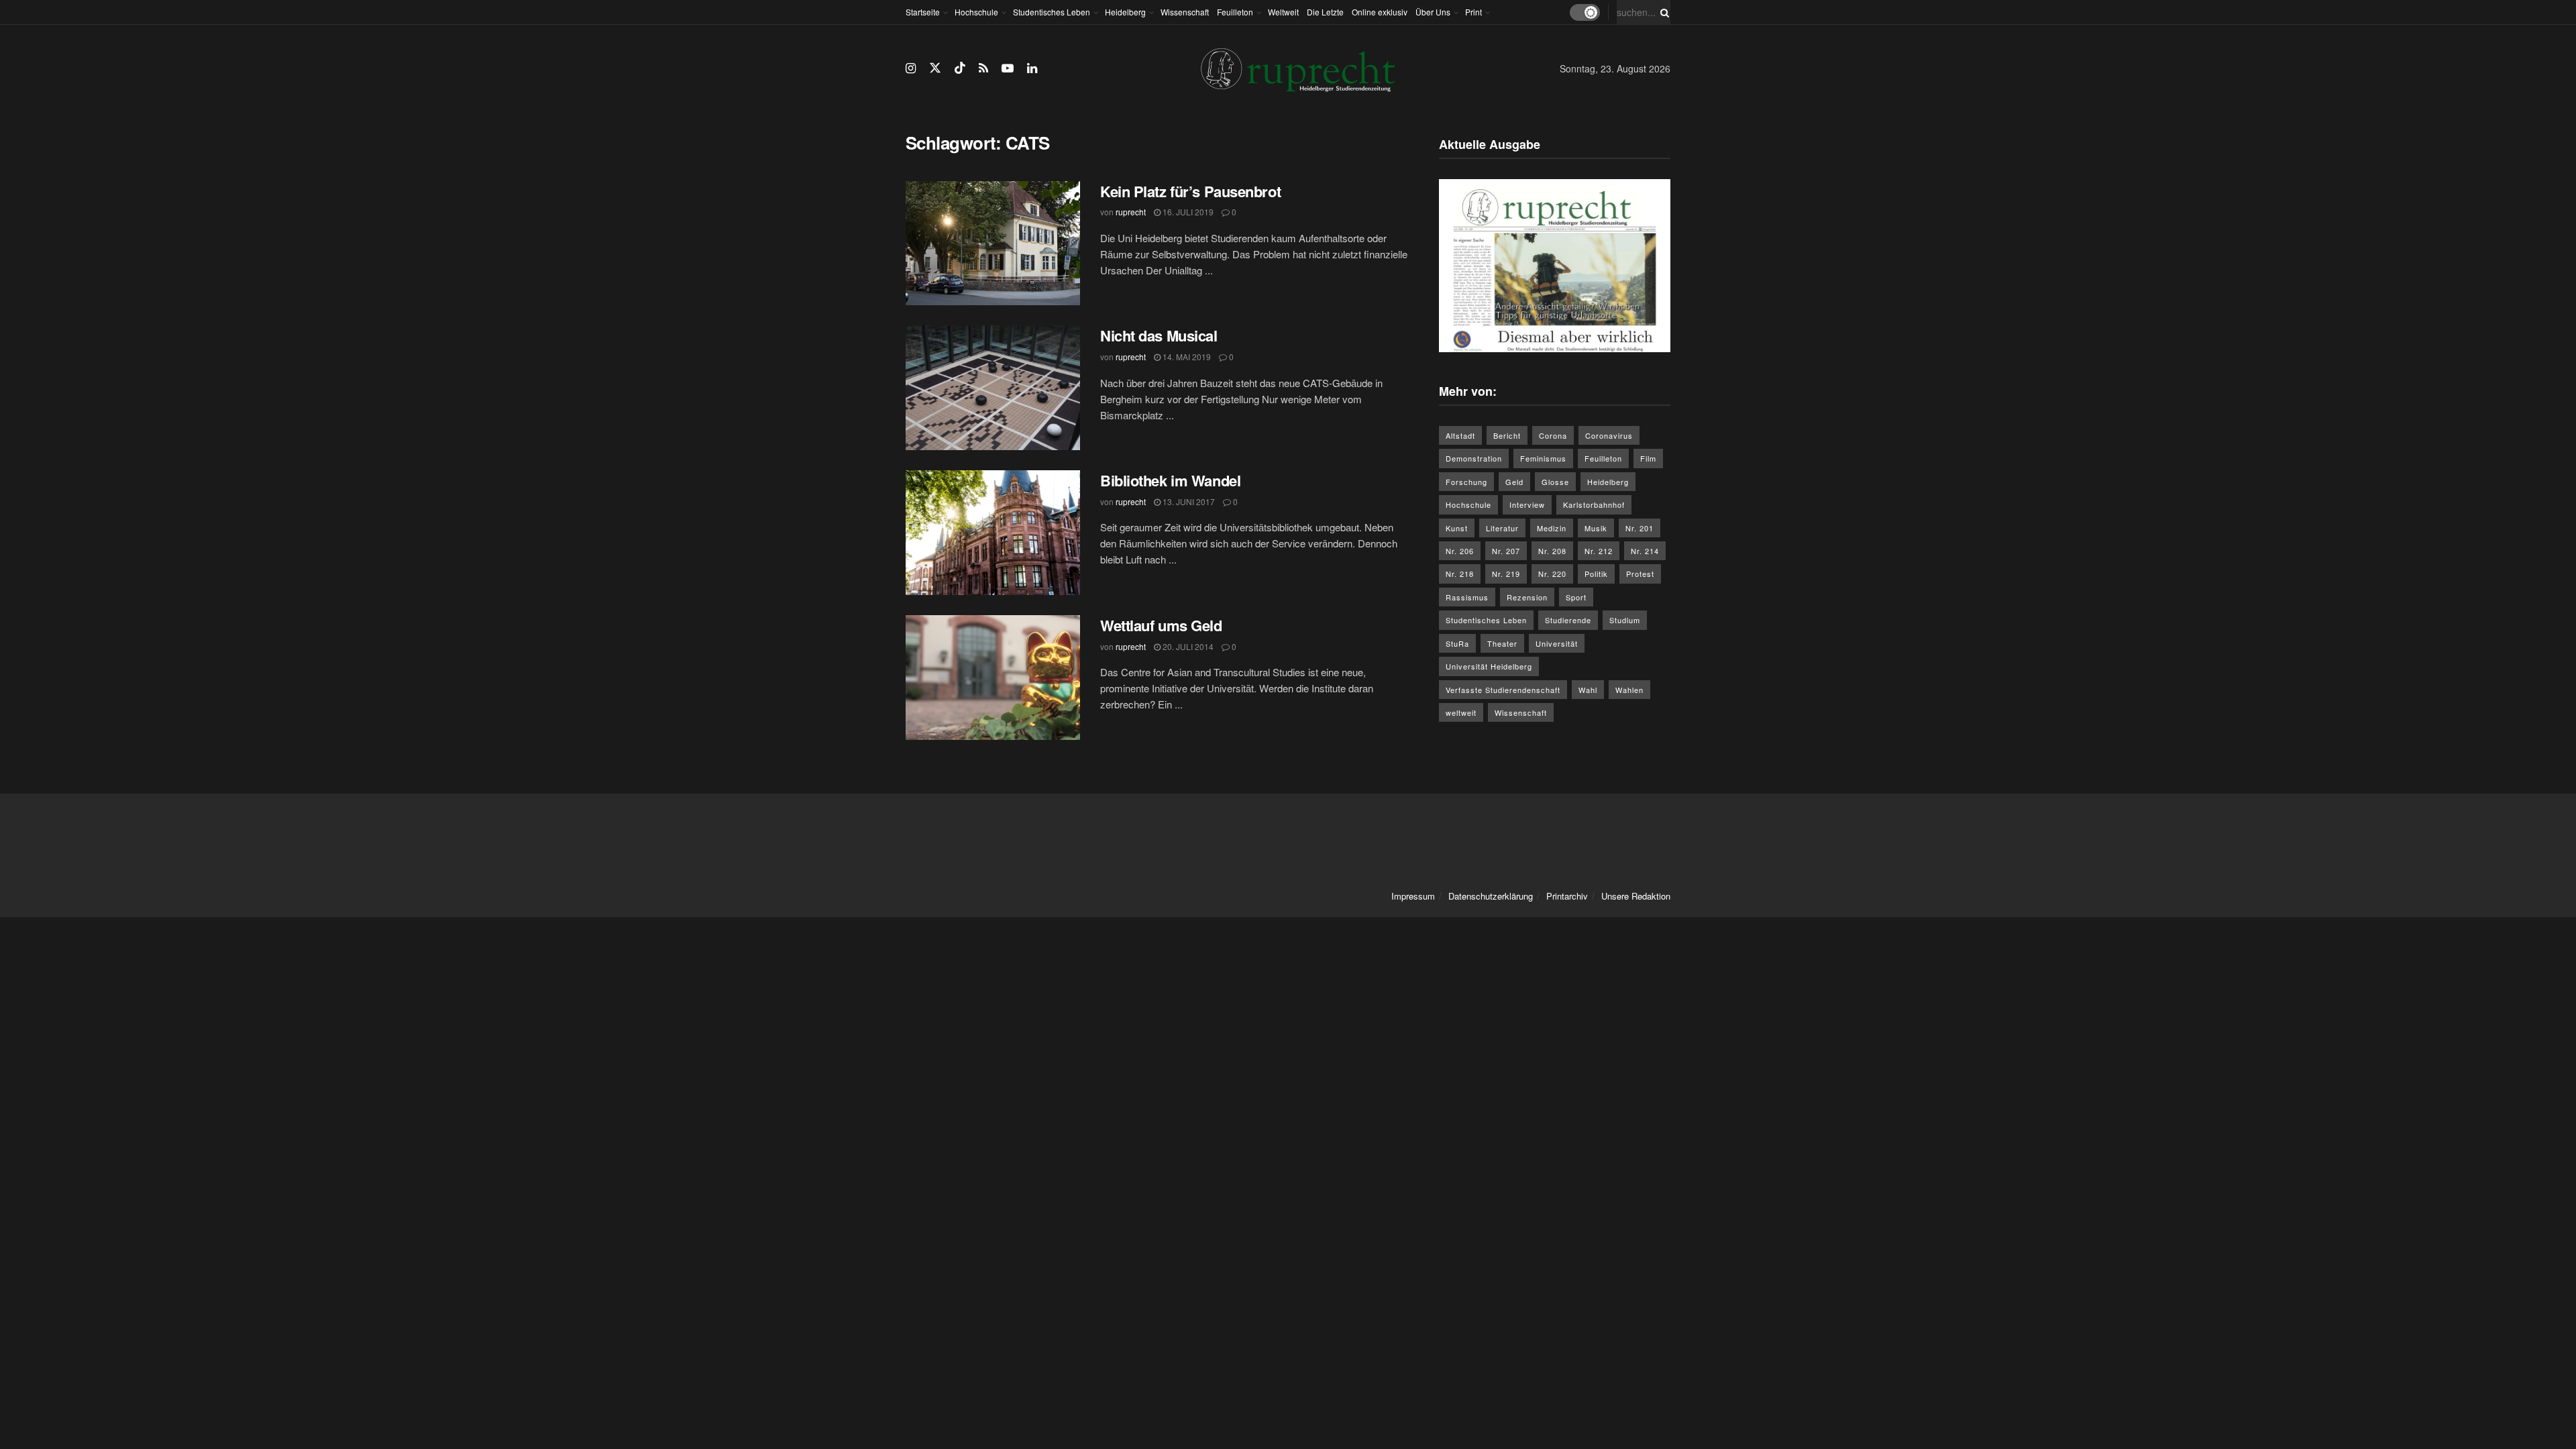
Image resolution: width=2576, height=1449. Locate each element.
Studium (1625, 620)
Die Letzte (1325, 12)
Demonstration (1474, 458)
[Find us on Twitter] (935, 68)
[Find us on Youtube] (1008, 68)
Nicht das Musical (1159, 335)
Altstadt (1460, 435)
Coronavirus (1609, 435)
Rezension (1527, 597)
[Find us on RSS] (983, 68)
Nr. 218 (1460, 574)
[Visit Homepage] (1298, 69)
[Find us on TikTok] (960, 68)
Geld (1514, 482)
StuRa (1457, 643)
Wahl (1588, 690)
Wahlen (1629, 690)
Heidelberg (1125, 12)
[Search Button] (1662, 12)
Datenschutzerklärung (1491, 896)
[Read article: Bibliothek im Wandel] (993, 533)
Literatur (1502, 528)
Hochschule (976, 12)
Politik (1596, 574)
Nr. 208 (1552, 551)
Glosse (1555, 482)
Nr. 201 (1640, 528)
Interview (1527, 504)
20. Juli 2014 (1187, 646)
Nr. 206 (1460, 551)
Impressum (1413, 896)
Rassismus (1467, 597)
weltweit (1461, 712)
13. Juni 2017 (1188, 501)
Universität (1557, 643)
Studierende (1568, 620)
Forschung (1466, 482)
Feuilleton (1235, 12)
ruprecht (1131, 212)
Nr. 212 (1599, 551)
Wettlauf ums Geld (1161, 625)
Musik (1596, 528)
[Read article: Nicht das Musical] (993, 388)
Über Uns (1433, 12)
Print (1473, 12)
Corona (1553, 435)
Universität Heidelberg (1489, 666)
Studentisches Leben (1052, 12)
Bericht (1507, 435)
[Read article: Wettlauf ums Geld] (993, 678)
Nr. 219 (1506, 574)
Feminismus (1543, 458)
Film (1648, 458)
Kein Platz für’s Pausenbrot (1190, 191)
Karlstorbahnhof (1594, 504)
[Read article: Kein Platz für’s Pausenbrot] (993, 244)
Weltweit (1283, 12)
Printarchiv (1567, 896)
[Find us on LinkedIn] (1032, 68)
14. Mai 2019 (1186, 357)
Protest (1640, 574)
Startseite (923, 12)
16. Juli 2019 (1187, 212)
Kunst (1457, 528)
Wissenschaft (1185, 12)
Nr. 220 (1552, 574)
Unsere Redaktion (1636, 896)
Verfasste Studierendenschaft (1503, 690)
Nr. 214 (1645, 551)
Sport (1576, 597)
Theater (1502, 643)
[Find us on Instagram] (911, 68)
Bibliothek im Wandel (1170, 480)
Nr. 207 (1506, 551)
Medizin (1552, 528)
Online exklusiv (1380, 12)
